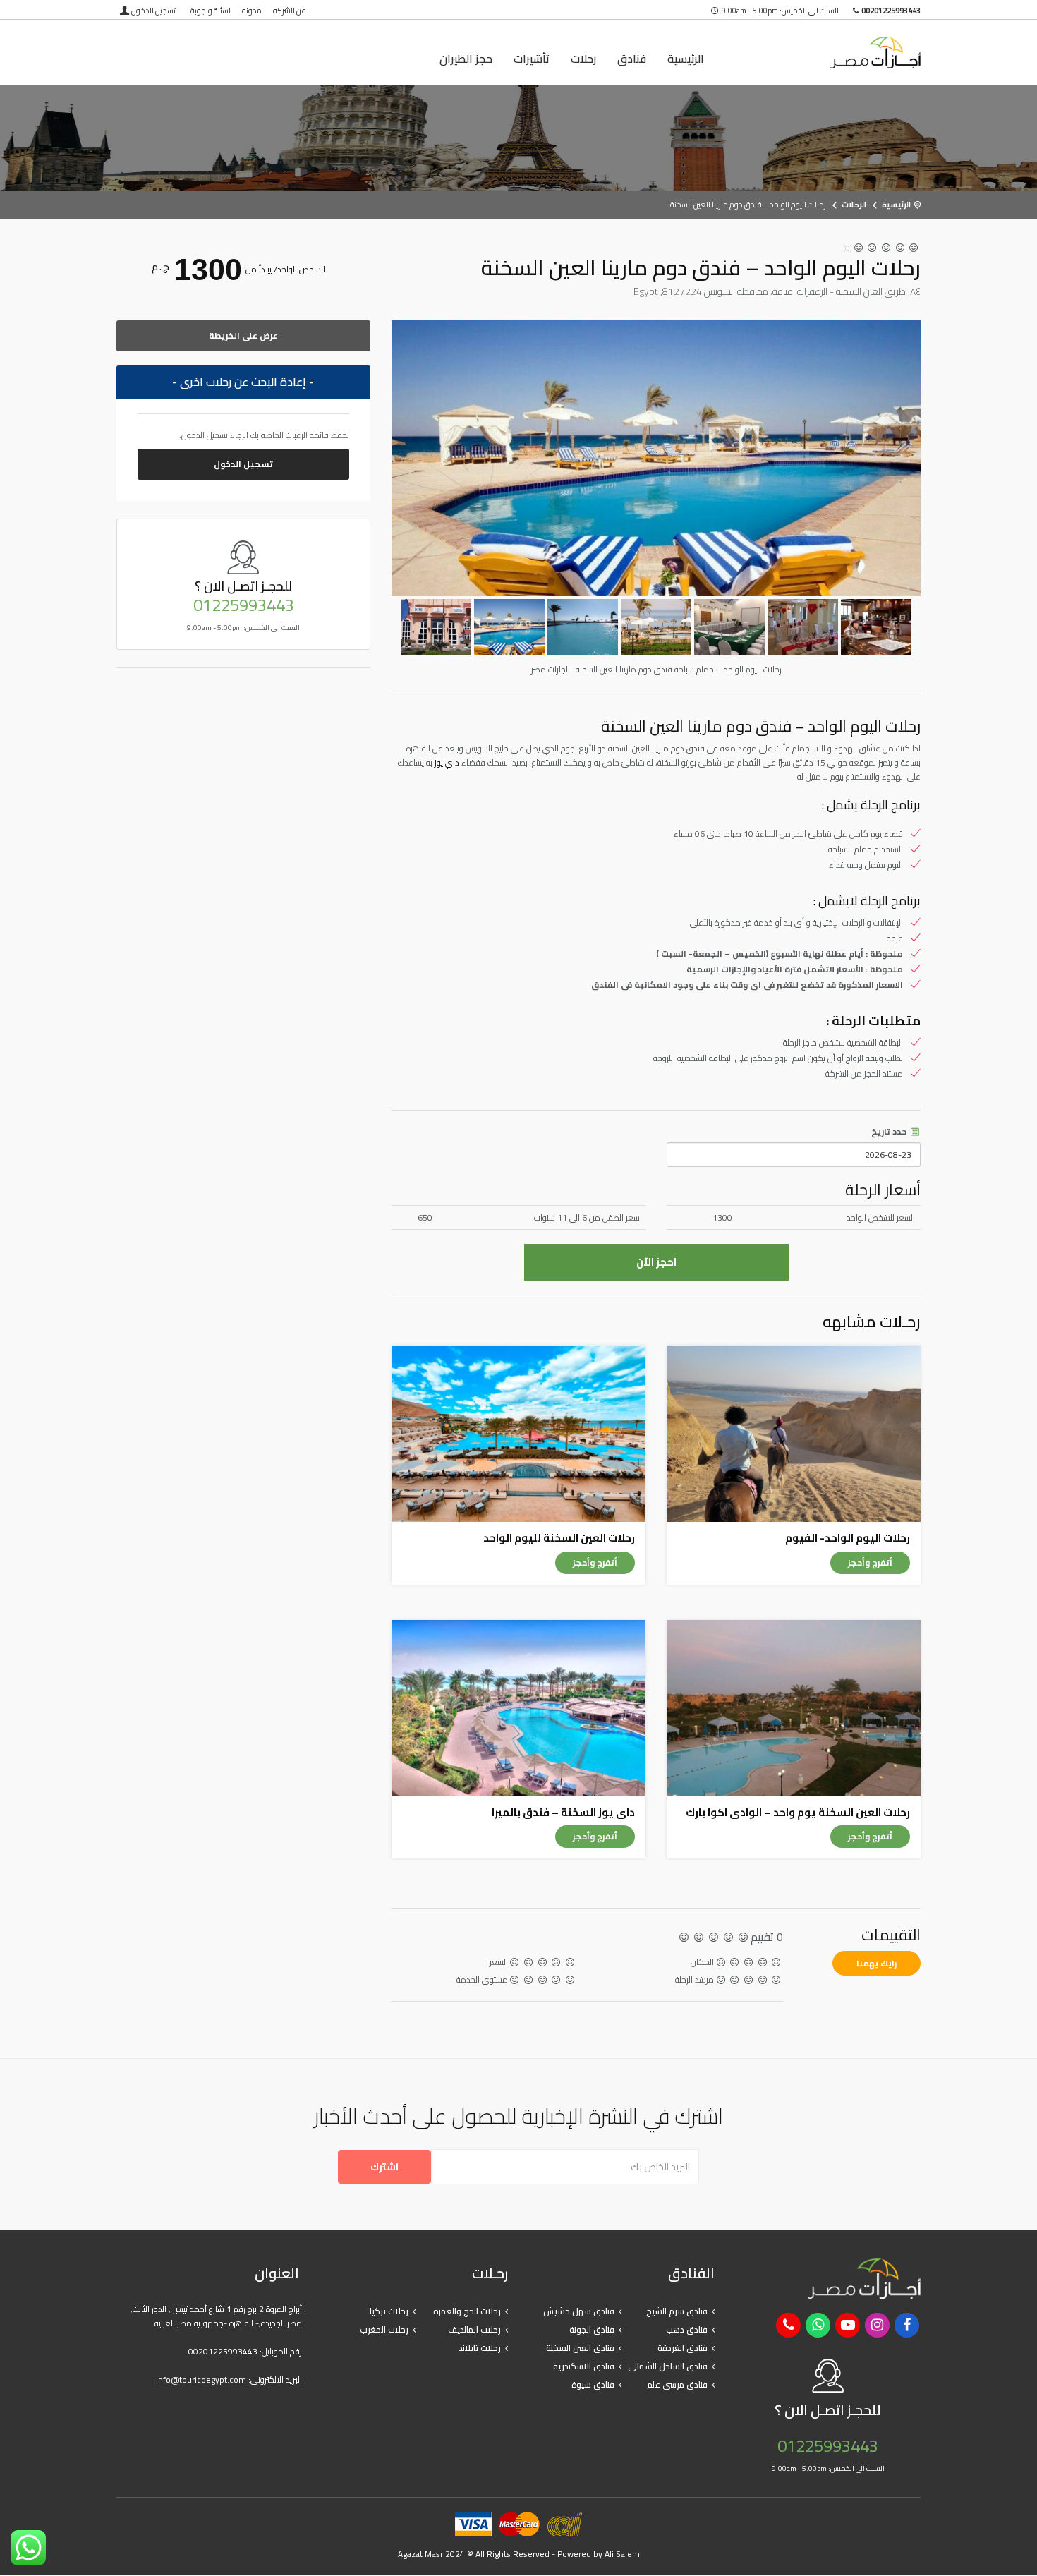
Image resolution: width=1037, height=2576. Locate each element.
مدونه (252, 11)
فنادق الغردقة (683, 2348)
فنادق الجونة (592, 2329)
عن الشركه (289, 11)
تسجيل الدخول (153, 11)
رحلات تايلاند (480, 2348)
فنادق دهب (687, 2329)
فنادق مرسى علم (677, 2384)
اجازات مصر (829, 53)
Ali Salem (622, 2554)
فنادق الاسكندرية (584, 2366)
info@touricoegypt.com (201, 2380)
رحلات (583, 59)
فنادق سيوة (593, 2384)
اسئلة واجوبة (211, 11)
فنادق (632, 59)
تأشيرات (532, 59)
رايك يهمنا (877, 1963)
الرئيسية (686, 59)
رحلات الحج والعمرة (467, 2311)
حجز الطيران (466, 59)
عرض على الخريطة (243, 335)
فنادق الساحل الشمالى (668, 2366)
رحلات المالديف (474, 2329)
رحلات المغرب (384, 2329)
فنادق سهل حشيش (579, 2311)
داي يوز (447, 762)
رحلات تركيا (389, 2311)
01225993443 (244, 605)
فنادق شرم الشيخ (677, 2311)
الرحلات (854, 205)
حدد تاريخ (890, 1132)
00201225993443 (223, 2351)
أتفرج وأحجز (870, 1562)
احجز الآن (656, 1262)
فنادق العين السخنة (580, 2348)
